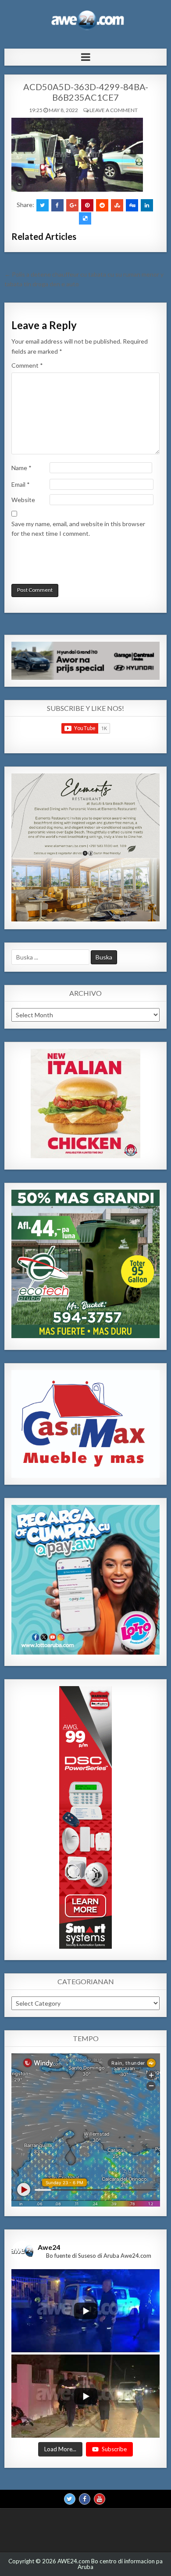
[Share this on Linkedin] (147, 205)
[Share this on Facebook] (57, 205)
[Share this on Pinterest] (87, 205)
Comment (27, 365)
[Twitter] (70, 2499)
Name (21, 468)
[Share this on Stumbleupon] (117, 205)
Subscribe (114, 2449)
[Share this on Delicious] (85, 218)
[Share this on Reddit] (102, 205)
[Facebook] (85, 2499)
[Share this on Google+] (72, 205)
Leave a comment (114, 110)
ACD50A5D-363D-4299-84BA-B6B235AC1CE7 (86, 92)
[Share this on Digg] (132, 205)
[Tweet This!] (43, 205)
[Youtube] (100, 2499)
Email (21, 484)
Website (23, 500)
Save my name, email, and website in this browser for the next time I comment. (78, 529)
